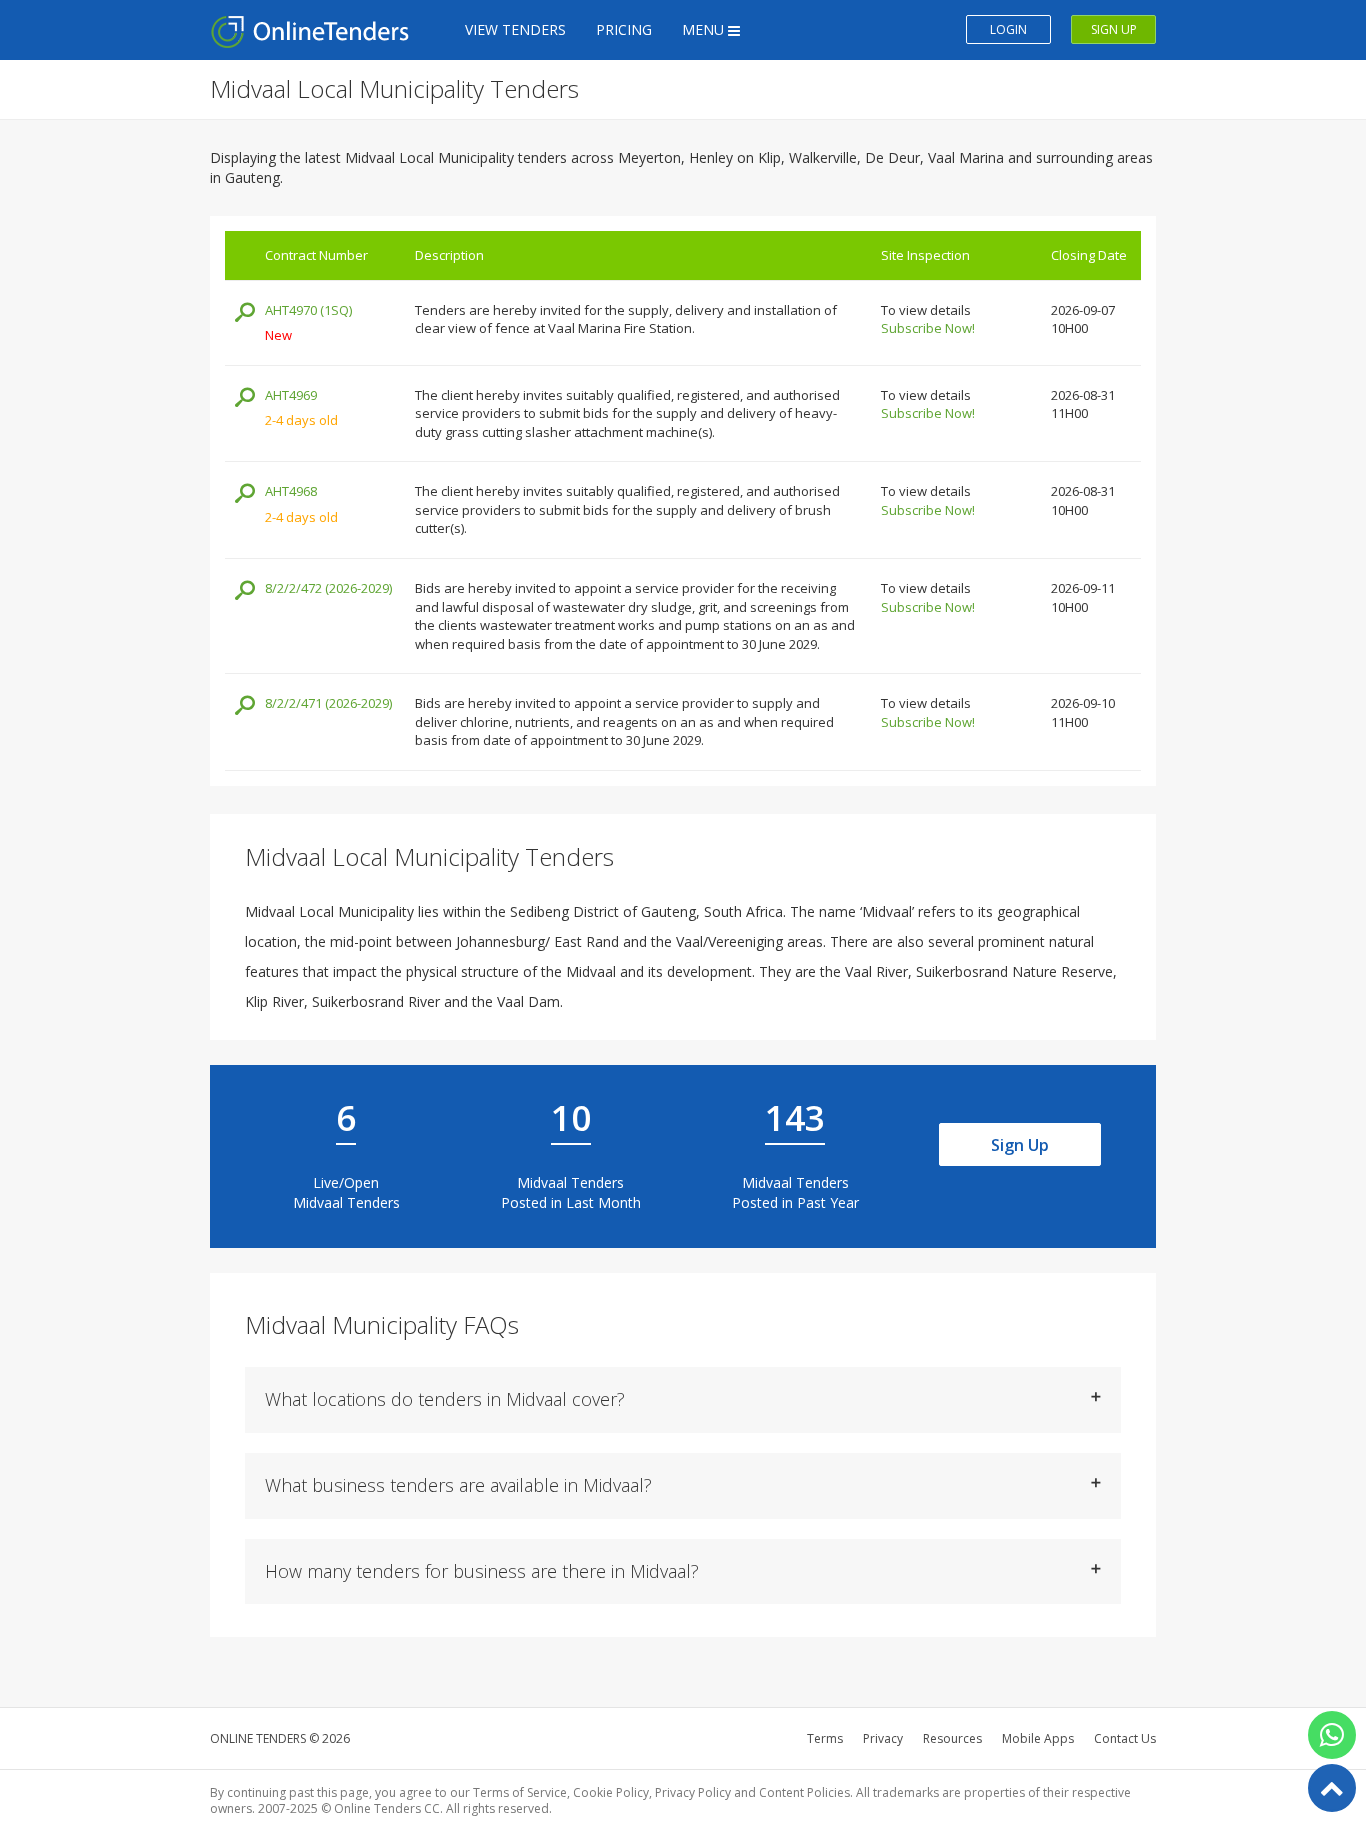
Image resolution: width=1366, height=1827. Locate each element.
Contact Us (1125, 1738)
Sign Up (1020, 1145)
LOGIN (1008, 29)
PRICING (624, 29)
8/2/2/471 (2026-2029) (328, 703)
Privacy (883, 1738)
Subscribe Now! (928, 328)
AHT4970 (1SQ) (308, 310)
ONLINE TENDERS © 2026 (280, 1738)
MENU (705, 29)
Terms (825, 1738)
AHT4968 (291, 491)
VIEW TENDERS (515, 29)
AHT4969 (291, 395)
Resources (952, 1738)
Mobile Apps (1038, 1738)
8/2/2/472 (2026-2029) (328, 588)
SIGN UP (1114, 29)
